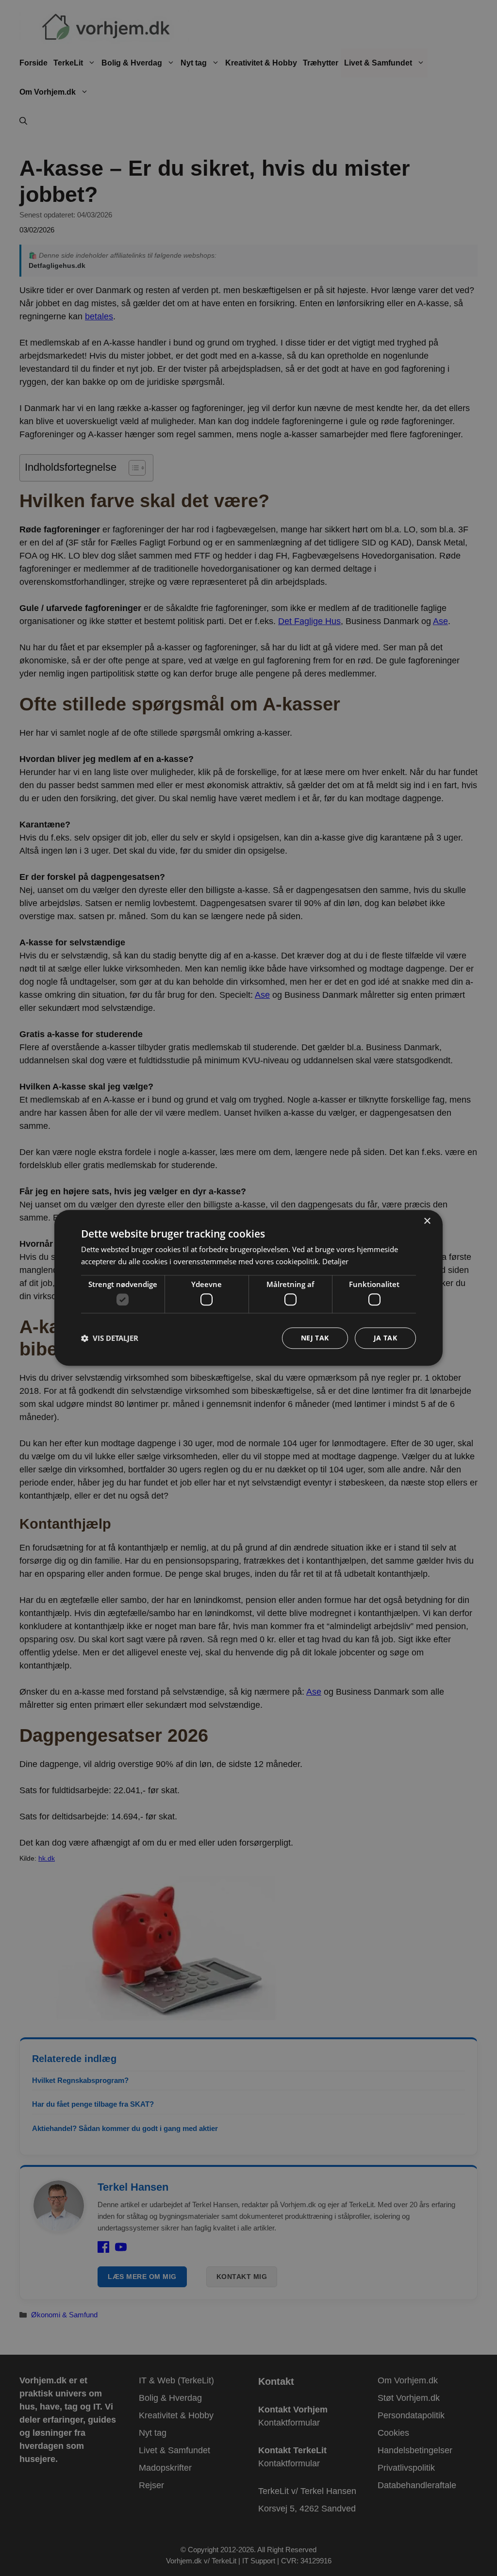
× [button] (427, 1221)
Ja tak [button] (385, 1338)
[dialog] (248, 1288)
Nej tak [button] (315, 1338)
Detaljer (335, 1261)
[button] (110, 1338)
